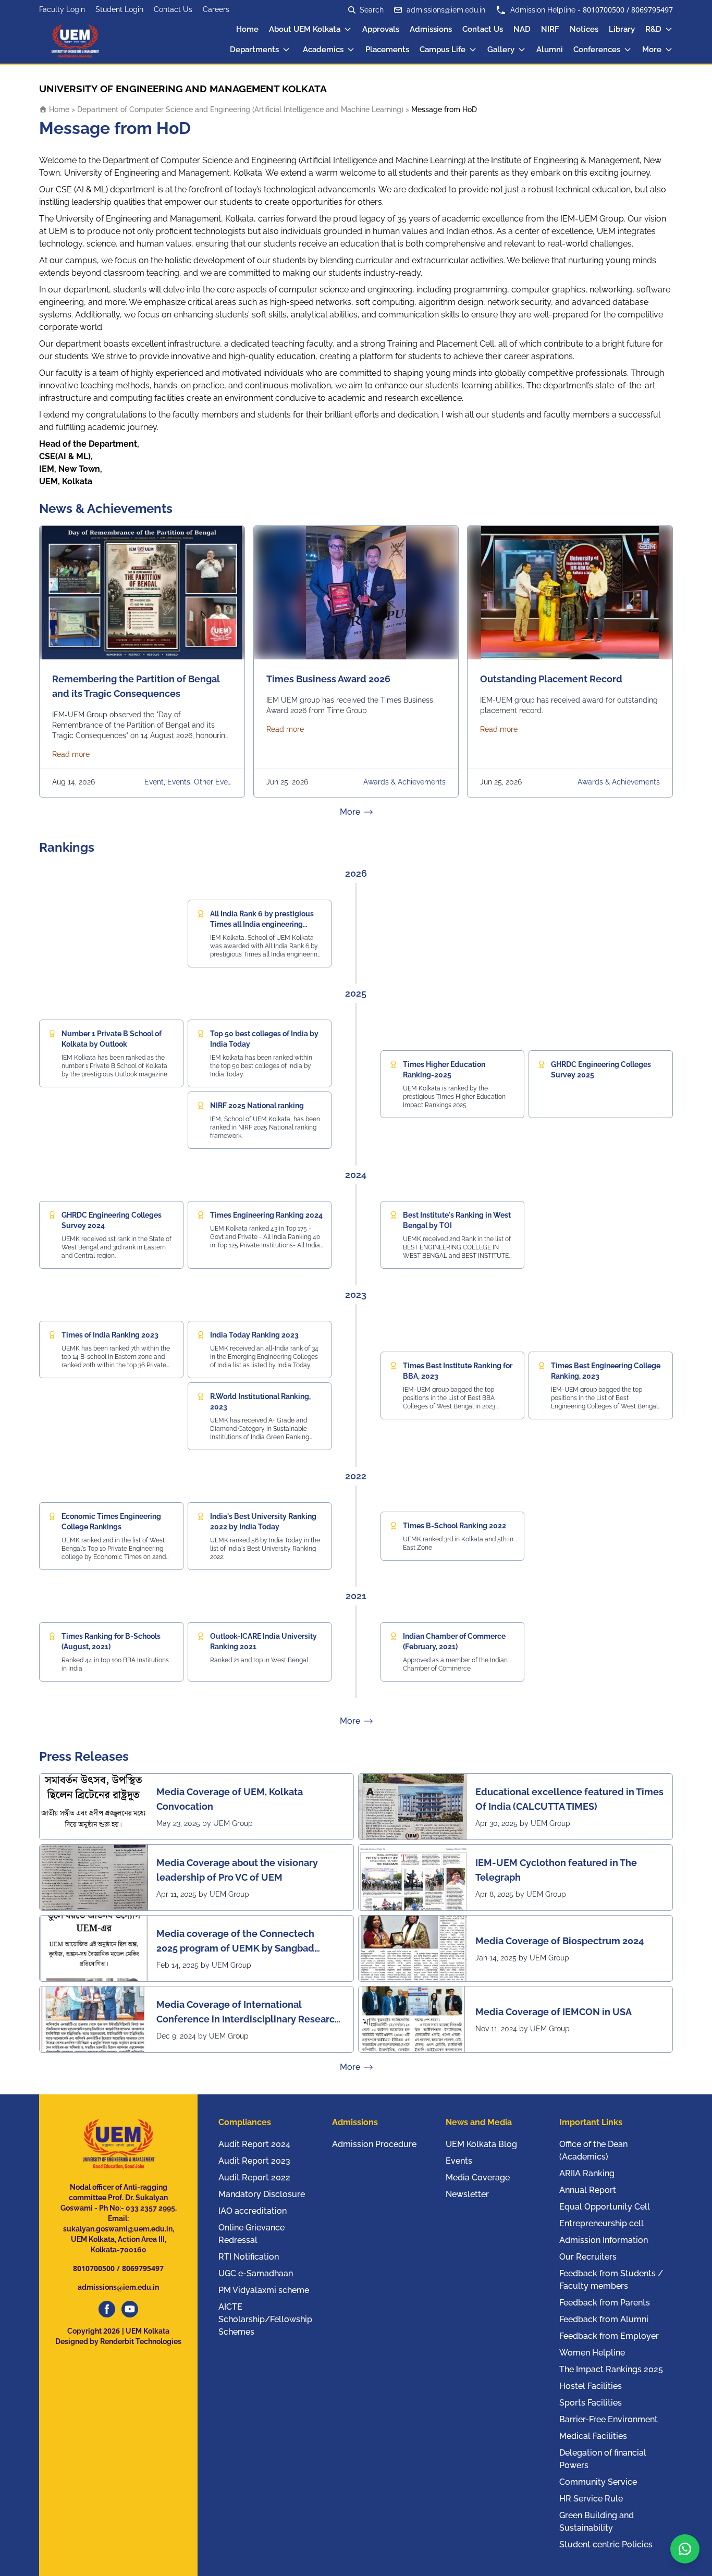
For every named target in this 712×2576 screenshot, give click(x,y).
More (652, 50)
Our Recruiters (588, 2257)
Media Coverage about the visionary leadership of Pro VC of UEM (237, 1870)
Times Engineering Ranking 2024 (266, 1215)
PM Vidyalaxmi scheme (264, 2290)
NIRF (550, 29)
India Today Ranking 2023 (254, 1335)
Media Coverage (478, 2178)
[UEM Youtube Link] (130, 2309)
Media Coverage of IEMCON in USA (554, 2012)
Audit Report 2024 (254, 2144)
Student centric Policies (606, 2544)
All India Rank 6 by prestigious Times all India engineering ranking (262, 924)
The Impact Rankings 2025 (611, 2369)
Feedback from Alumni (604, 2319)
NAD (522, 29)
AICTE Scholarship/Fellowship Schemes (265, 2319)
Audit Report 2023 (254, 2161)
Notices (584, 29)
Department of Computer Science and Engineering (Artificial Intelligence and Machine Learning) (240, 109)
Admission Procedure (374, 2144)
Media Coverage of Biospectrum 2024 (560, 1941)
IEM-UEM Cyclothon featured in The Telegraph (556, 1870)
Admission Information (604, 2240)
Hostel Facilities (591, 2386)
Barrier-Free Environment (609, 2419)
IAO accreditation (253, 2211)
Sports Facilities (591, 2403)
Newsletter (467, 2194)
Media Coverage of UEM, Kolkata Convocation (230, 1799)
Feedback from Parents (605, 2303)
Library (622, 29)
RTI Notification (249, 2257)
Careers (216, 9)
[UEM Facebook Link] (107, 2309)
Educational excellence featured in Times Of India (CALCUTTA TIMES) (569, 1799)
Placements (387, 50)
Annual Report (588, 2190)
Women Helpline (592, 2353)
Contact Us (173, 9)
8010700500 (604, 10)
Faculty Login (62, 9)
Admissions (431, 29)
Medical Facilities (593, 2436)
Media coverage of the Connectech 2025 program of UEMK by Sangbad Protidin (235, 1942)
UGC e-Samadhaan (256, 2273)
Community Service (598, 2482)
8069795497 (652, 10)
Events (459, 2161)
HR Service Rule (591, 2499)
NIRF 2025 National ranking (257, 1106)
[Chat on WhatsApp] (685, 2549)
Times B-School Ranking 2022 (455, 1526)
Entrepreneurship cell (601, 2223)
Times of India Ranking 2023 (110, 1335)
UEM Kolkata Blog (481, 2144)
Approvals (381, 29)
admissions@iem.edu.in (446, 10)
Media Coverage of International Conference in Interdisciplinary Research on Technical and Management (248, 2013)
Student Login (119, 9)
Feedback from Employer (609, 2336)
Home (247, 29)
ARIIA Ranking (587, 2173)
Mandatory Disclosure (262, 2194)
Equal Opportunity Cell (605, 2207)
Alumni (550, 50)
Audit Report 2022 (254, 2178)
